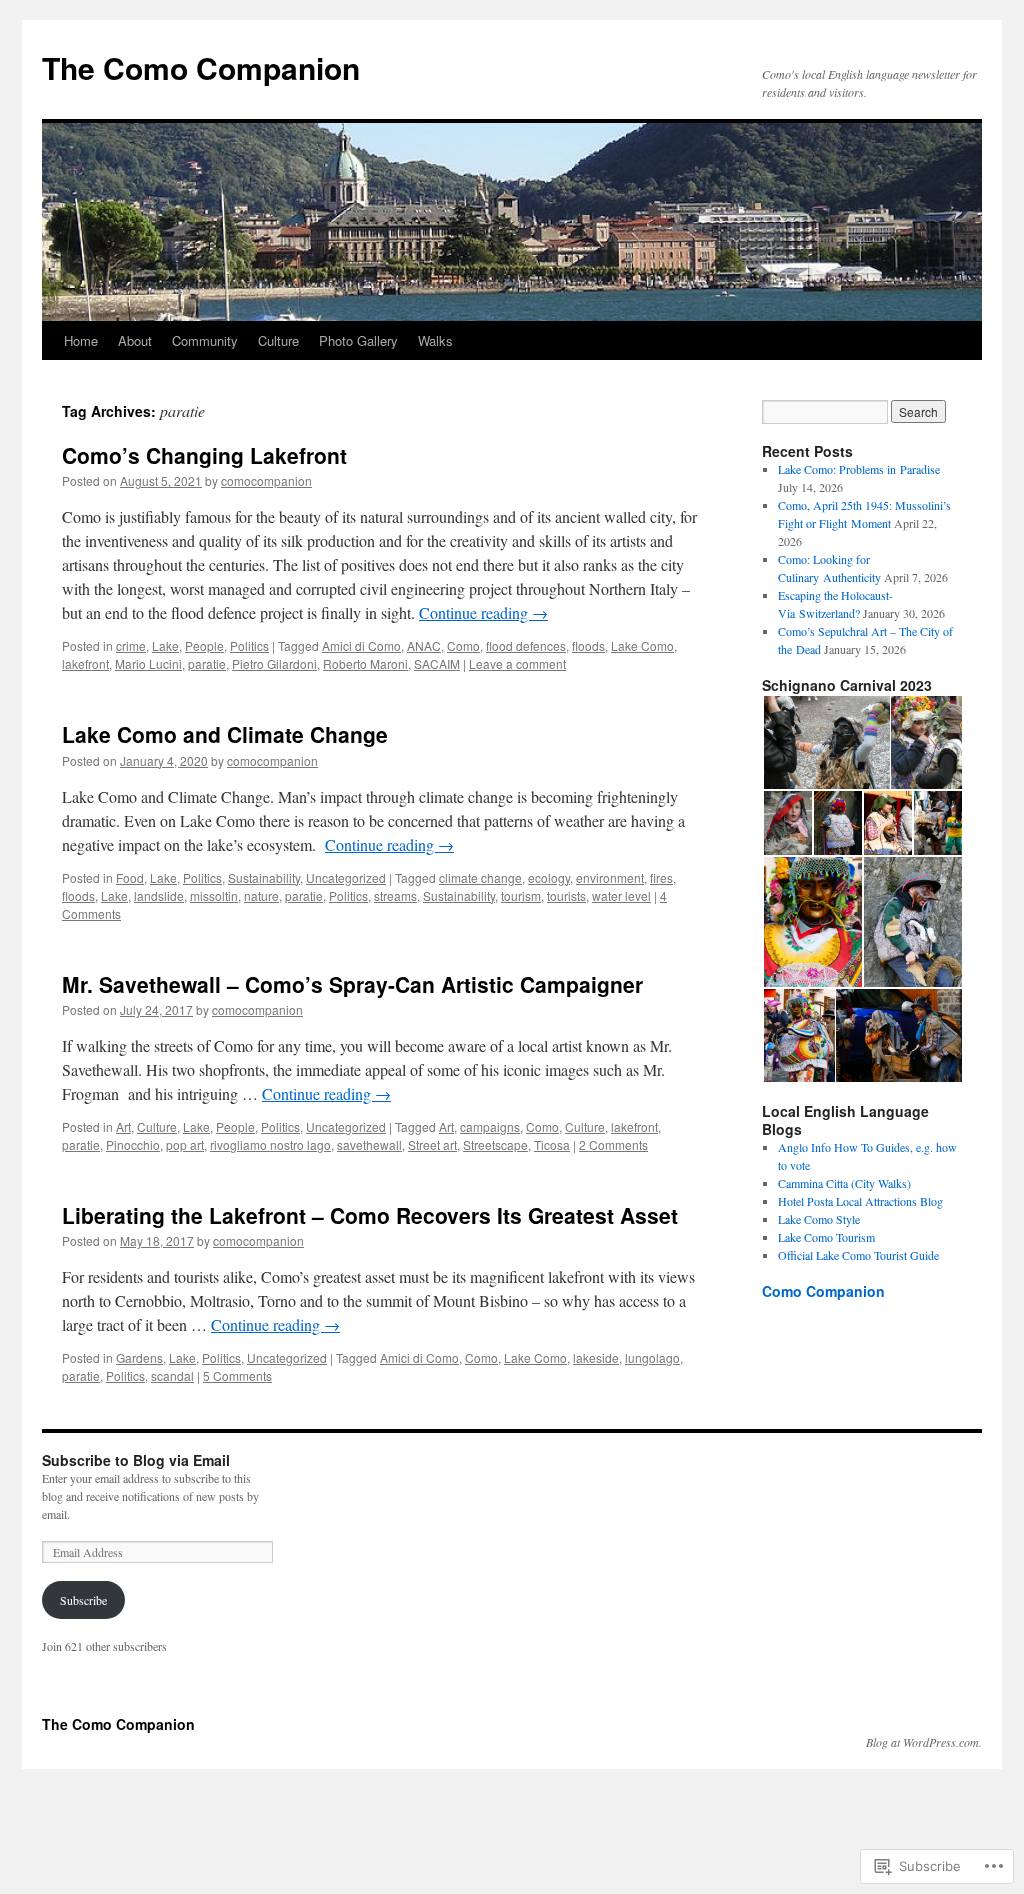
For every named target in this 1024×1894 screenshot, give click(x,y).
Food (130, 877)
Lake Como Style (819, 1219)
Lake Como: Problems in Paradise (859, 469)
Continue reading (483, 612)
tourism (521, 895)
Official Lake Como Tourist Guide (858, 1255)
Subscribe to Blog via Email (136, 1460)
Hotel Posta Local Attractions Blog (860, 1201)
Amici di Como (361, 645)
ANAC (424, 645)
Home (81, 340)
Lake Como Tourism (826, 1237)
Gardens (139, 1357)
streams (395, 895)
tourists (566, 895)
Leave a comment (517, 663)
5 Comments (237, 1375)
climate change (480, 877)
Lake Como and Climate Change (225, 734)
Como (463, 645)
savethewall (369, 1144)
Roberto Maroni (365, 663)
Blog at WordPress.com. (924, 1742)
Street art (432, 1144)
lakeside (596, 1357)
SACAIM (437, 663)
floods (588, 645)
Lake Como (642, 645)
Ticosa (552, 1144)
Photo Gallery (358, 340)
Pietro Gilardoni (274, 663)
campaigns (490, 1126)
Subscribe (83, 1600)
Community (205, 340)
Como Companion (823, 1291)
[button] (825, 743)
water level (621, 895)
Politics (249, 645)
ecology (549, 877)
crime (131, 645)
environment (610, 877)
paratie (207, 663)
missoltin (214, 895)
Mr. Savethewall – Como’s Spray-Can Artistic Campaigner (352, 984)
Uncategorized (346, 877)
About (135, 340)
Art (123, 1126)
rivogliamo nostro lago (270, 1144)
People (204, 645)
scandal (172, 1375)
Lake (165, 645)
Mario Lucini (148, 663)
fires (661, 877)
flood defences (526, 645)
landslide (159, 895)
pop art (185, 1144)
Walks (435, 340)
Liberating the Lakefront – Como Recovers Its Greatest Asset (370, 1215)
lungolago (652, 1357)
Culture (278, 340)
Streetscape (495, 1144)
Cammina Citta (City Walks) (844, 1183)
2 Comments (613, 1144)
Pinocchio (133, 1144)
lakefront (85, 663)
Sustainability (264, 877)
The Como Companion (201, 67)
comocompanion (266, 480)
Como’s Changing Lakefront (204, 455)
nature (261, 895)
